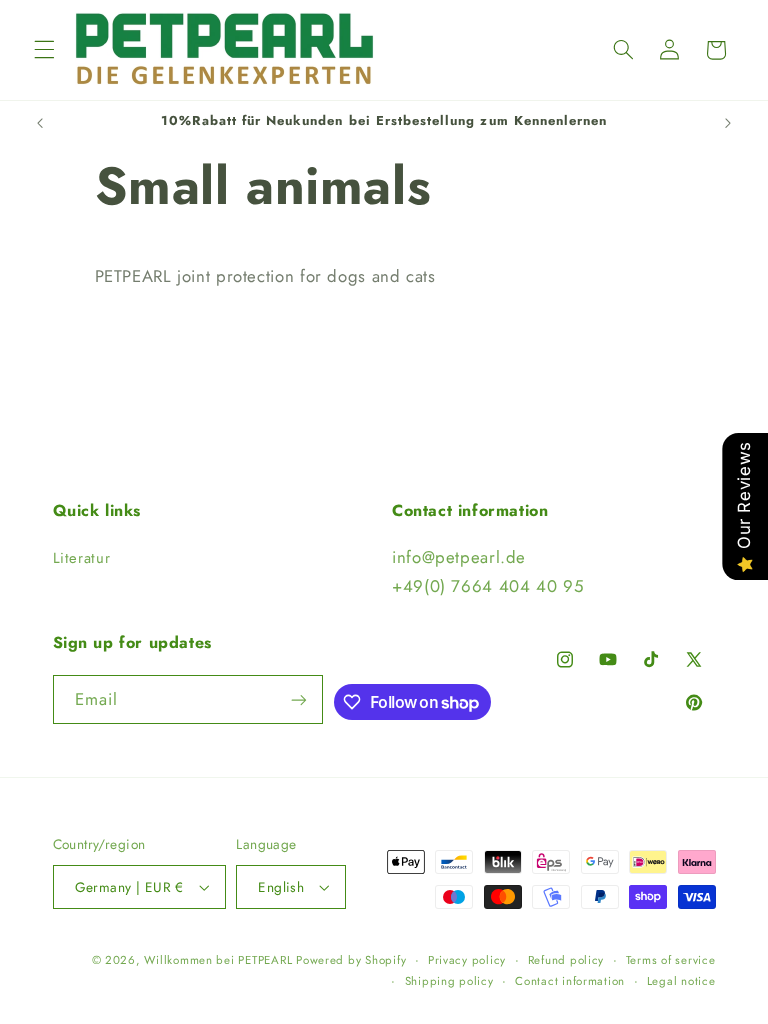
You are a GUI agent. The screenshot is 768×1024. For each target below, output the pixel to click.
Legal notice (681, 981)
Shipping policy (449, 981)
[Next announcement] (728, 123)
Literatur (82, 558)
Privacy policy (467, 960)
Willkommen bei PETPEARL (220, 960)
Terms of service (671, 960)
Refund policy (566, 960)
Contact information (570, 981)
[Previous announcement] (40, 123)
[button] (44, 50)
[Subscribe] (299, 699)
